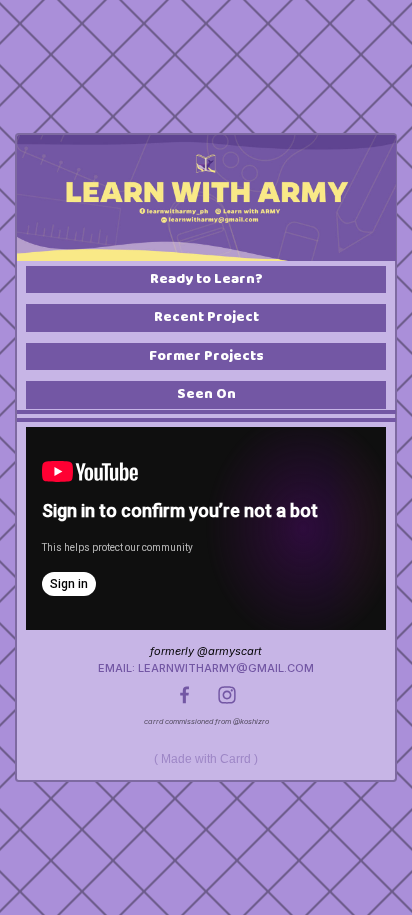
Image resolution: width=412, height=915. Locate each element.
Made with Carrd (206, 759)
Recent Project (206, 317)
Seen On (206, 394)
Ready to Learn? (206, 279)
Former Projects (206, 356)
